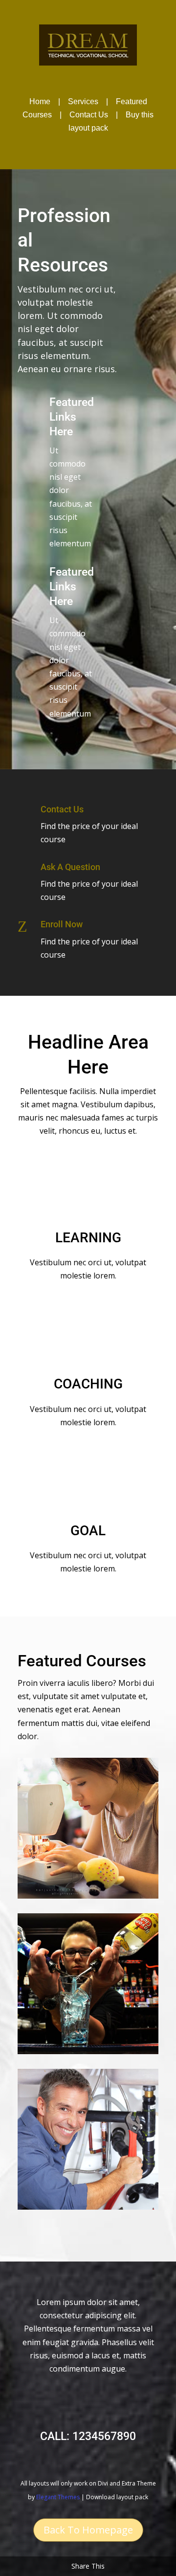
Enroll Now (62, 924)
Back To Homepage (88, 2530)
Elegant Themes (58, 2497)
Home (40, 101)
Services (83, 101)
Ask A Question (70, 867)
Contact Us (89, 115)
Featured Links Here (72, 417)
